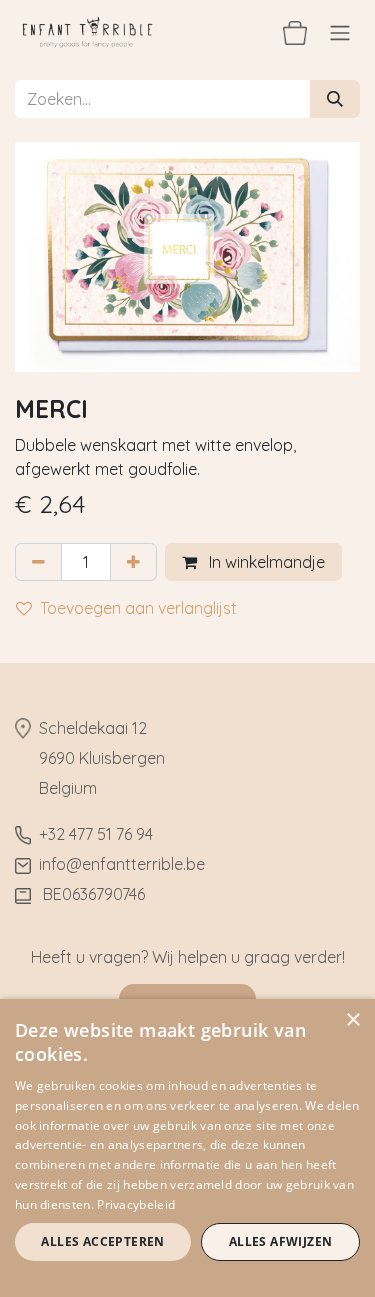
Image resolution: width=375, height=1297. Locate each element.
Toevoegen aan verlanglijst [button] (138, 608)
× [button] (352, 1020)
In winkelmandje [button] (265, 562)
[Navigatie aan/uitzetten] (340, 32)
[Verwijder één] (38, 562)
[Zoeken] (335, 99)
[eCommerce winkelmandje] (295, 32)
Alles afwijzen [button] (281, 1241)
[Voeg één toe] (133, 562)
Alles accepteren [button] (102, 1241)
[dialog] (187, 1148)
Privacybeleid (136, 1204)
